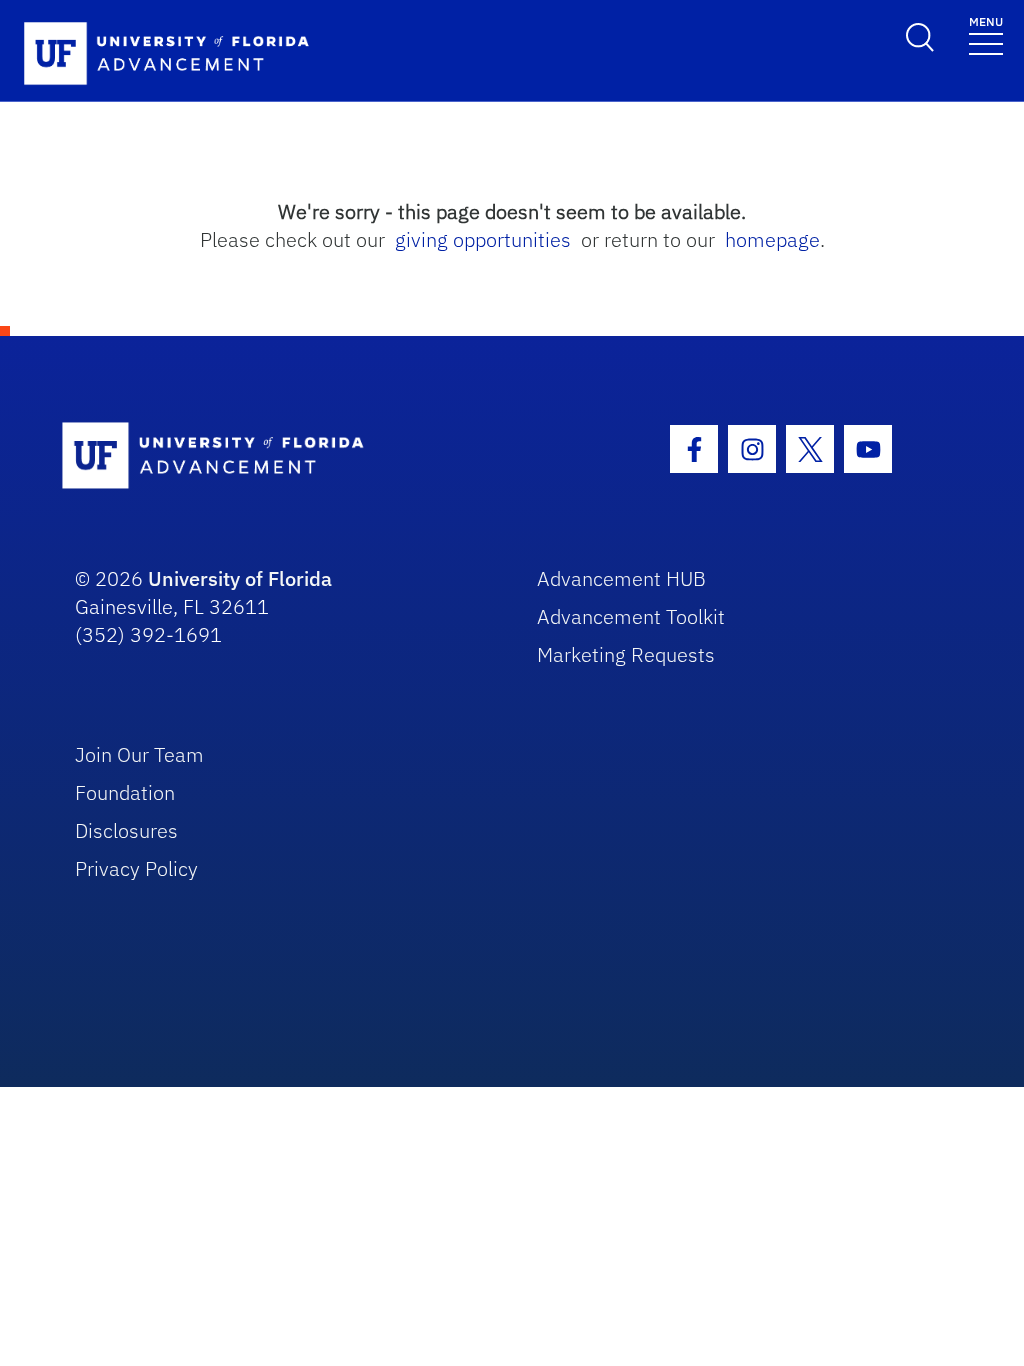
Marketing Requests (626, 654)
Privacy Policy (136, 868)
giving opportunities (483, 239)
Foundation (125, 792)
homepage (772, 239)
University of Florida (240, 578)
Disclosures (126, 830)
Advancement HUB (621, 578)
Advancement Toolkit (631, 616)
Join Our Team (139, 754)
